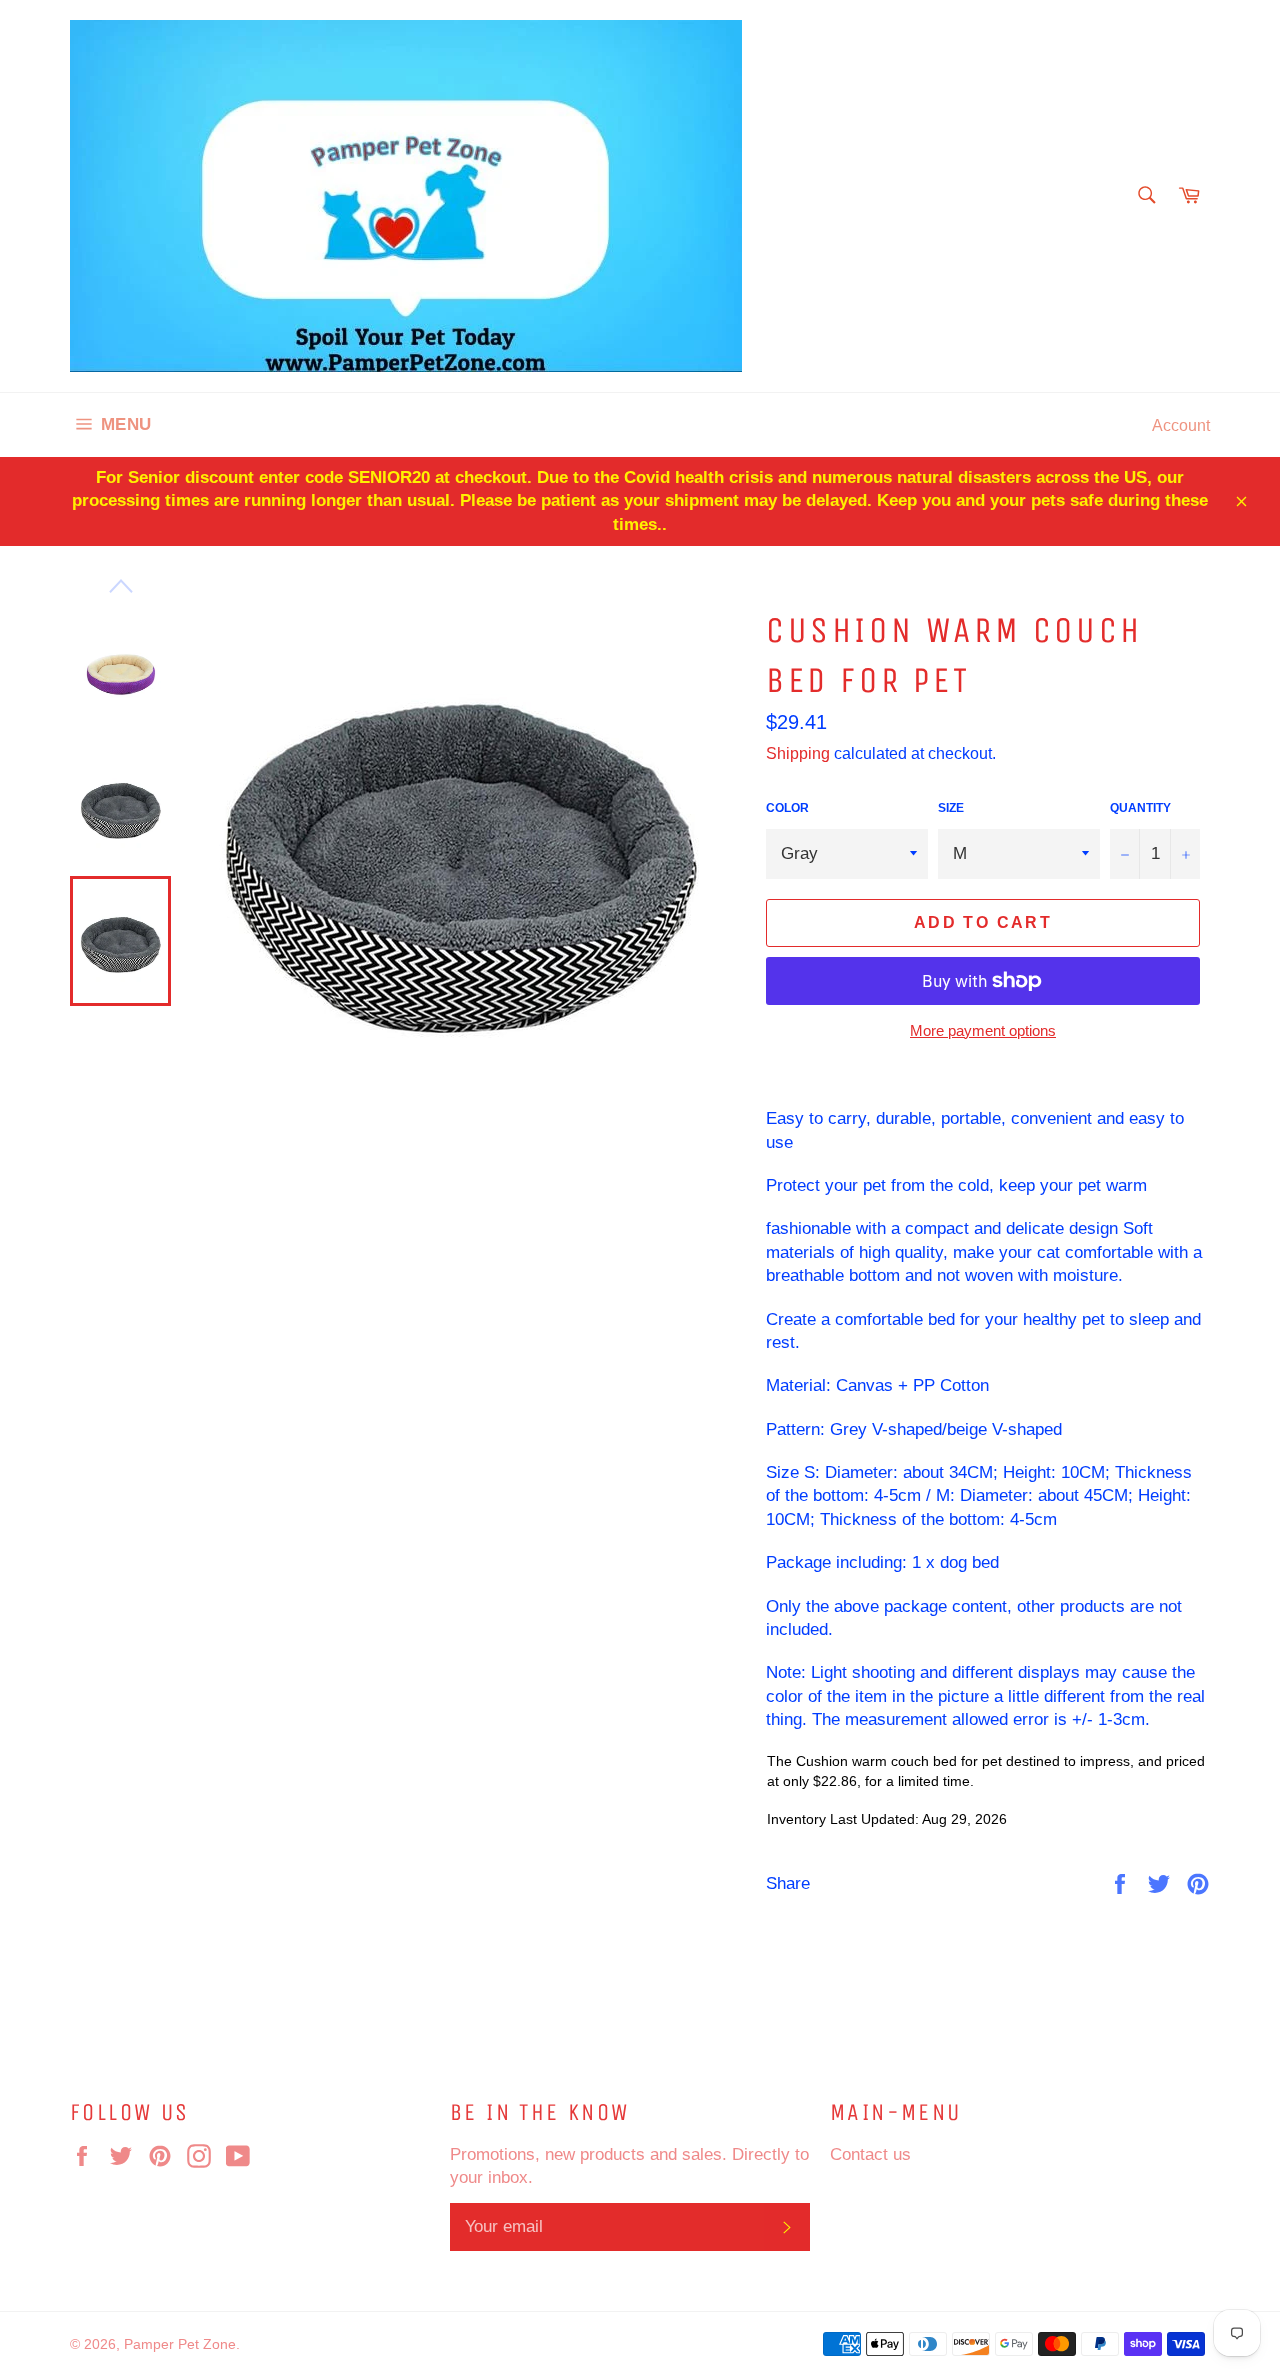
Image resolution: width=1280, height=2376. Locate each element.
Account (1181, 425)
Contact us (870, 2154)
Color (787, 807)
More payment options (983, 1030)
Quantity (1140, 807)
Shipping (798, 753)
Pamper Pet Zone (180, 2344)
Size (951, 807)
